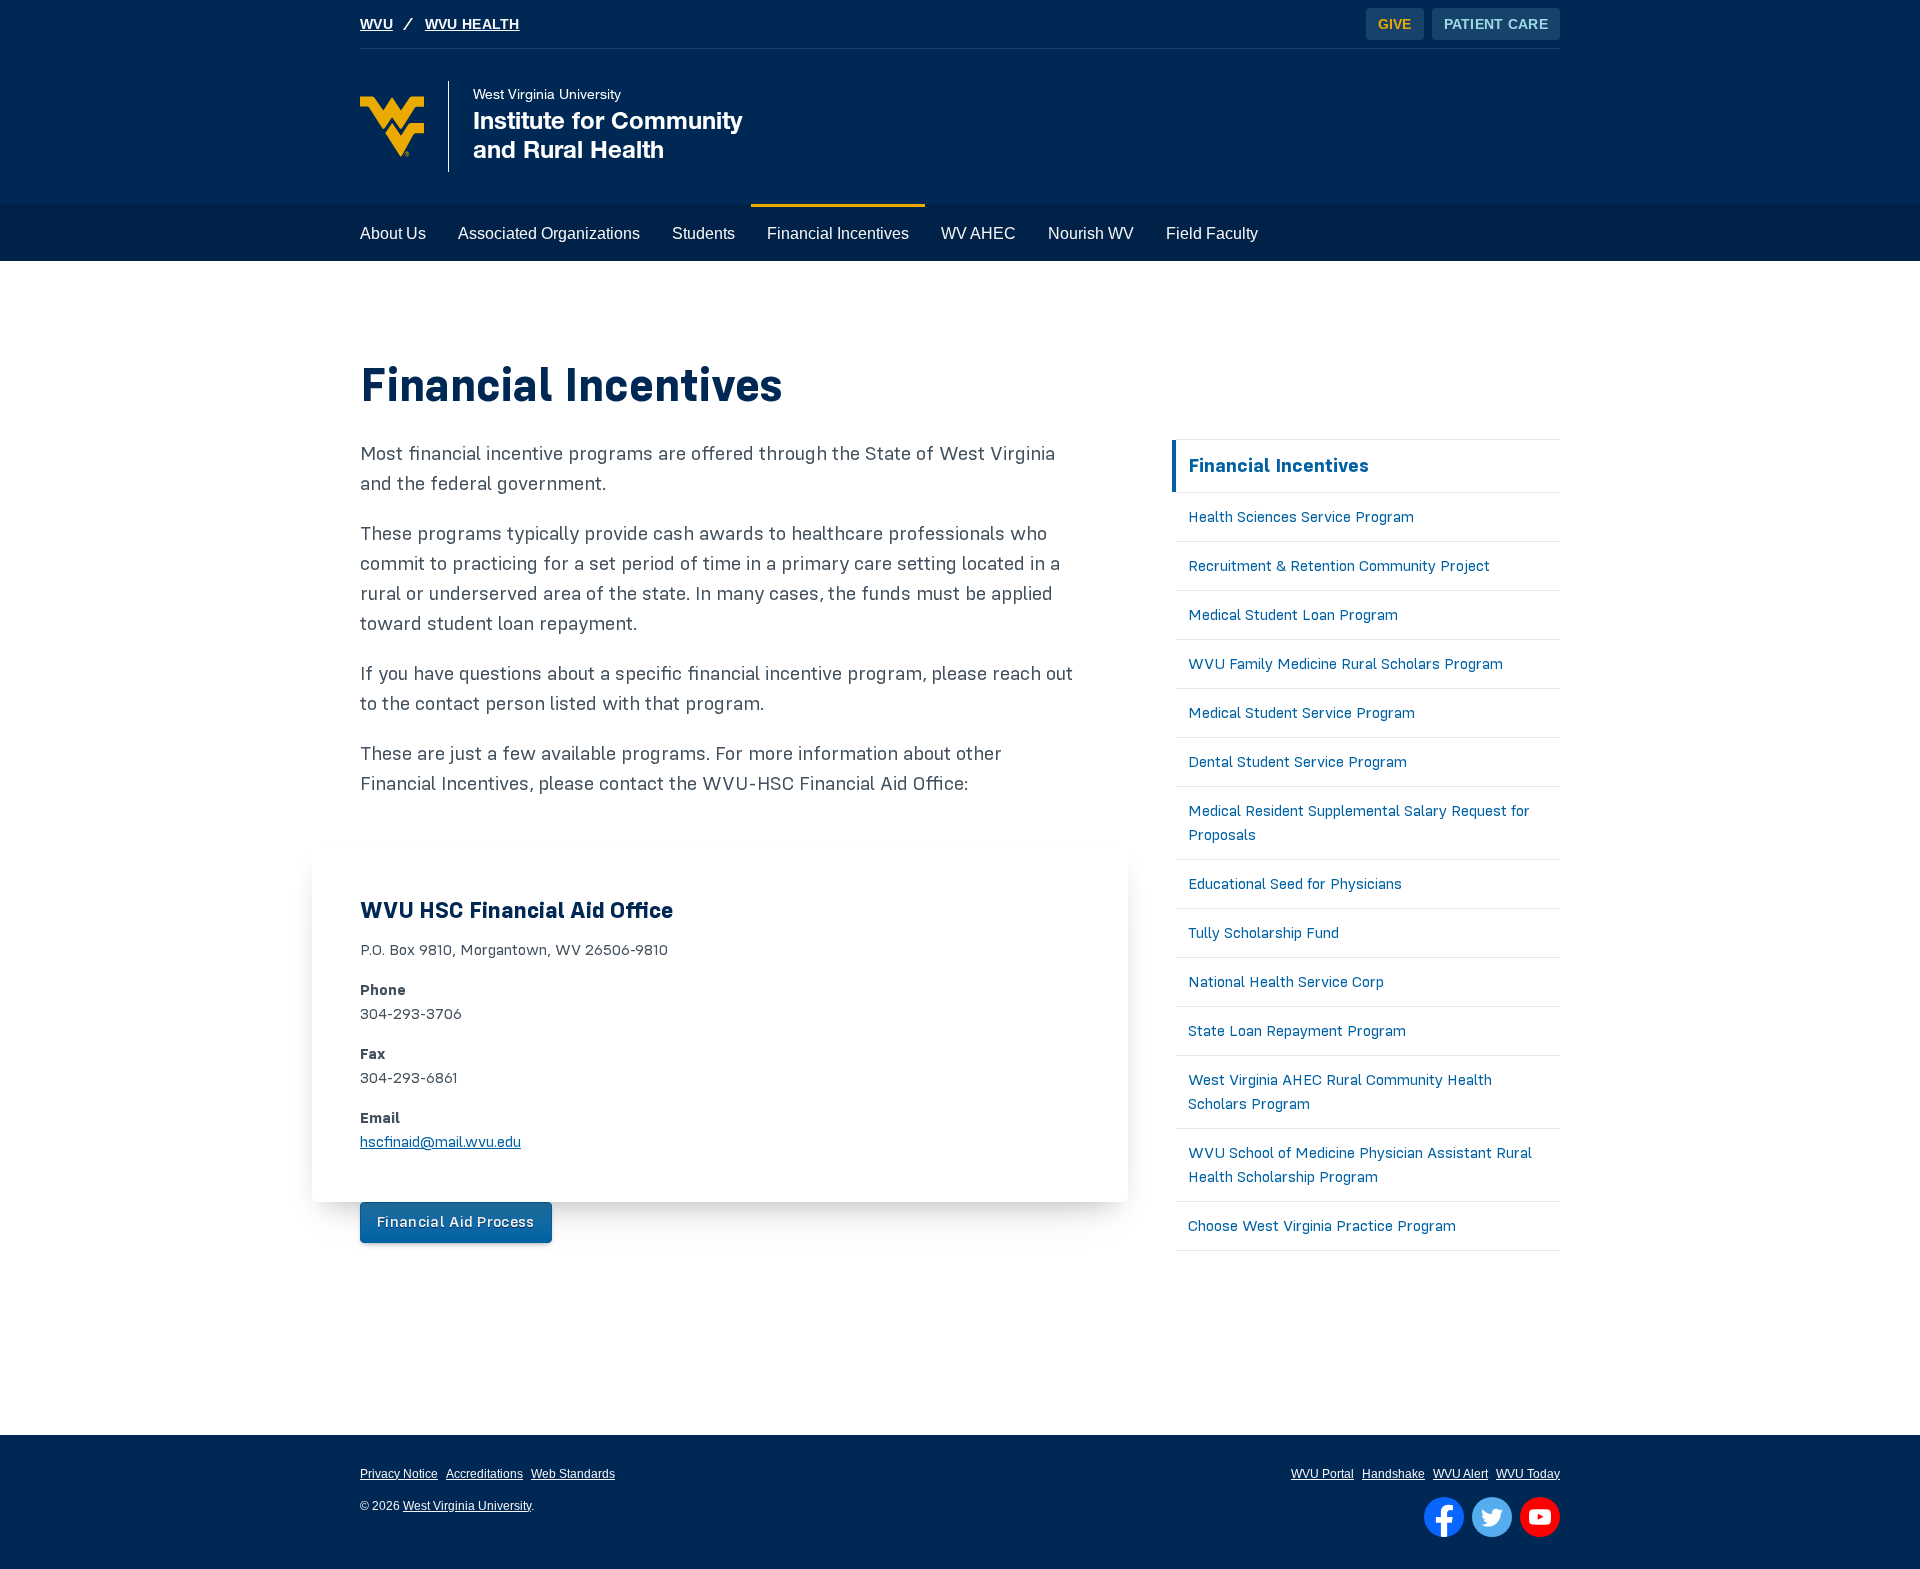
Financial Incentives (838, 233)
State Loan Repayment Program (1297, 1031)
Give (1395, 24)
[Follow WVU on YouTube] (1540, 1517)
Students (703, 233)
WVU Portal (1322, 1474)
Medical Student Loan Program (1293, 615)
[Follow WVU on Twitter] (1492, 1517)
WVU (376, 24)
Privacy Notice (399, 1474)
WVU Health (472, 24)
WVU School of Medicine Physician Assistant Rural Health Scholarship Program (1360, 1165)
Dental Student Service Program (1297, 762)
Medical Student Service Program (1301, 713)
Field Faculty (1212, 233)
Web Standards (573, 1474)
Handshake (1393, 1474)
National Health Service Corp (1286, 982)
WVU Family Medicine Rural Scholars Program (1345, 664)
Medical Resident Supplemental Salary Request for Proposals (1359, 823)
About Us (393, 233)
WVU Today (1528, 1474)
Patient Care (1496, 24)
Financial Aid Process (456, 1222)
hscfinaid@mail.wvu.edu (440, 1142)
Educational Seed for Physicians (1295, 884)
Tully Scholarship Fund (1263, 933)
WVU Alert (1460, 1474)
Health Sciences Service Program (1301, 517)
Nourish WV (1091, 233)
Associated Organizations (549, 233)
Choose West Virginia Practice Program (1322, 1226)
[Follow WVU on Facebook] (1444, 1517)
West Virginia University (467, 1506)
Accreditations (484, 1474)
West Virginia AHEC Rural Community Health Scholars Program (1340, 1092)
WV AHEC (978, 233)
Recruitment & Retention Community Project (1339, 566)
